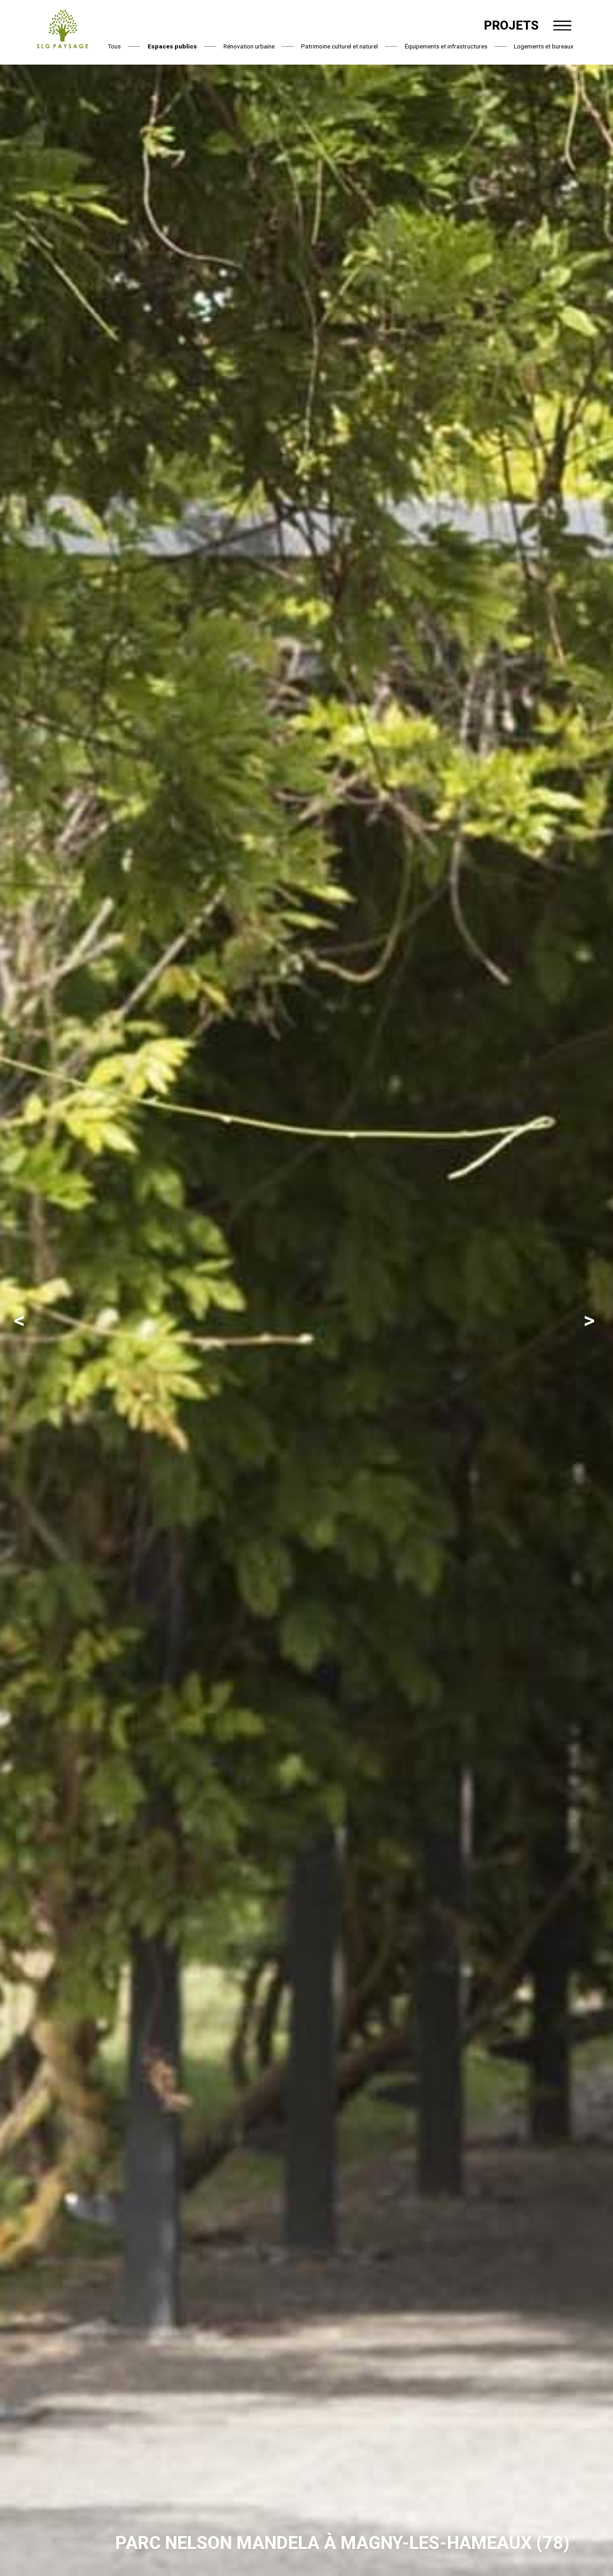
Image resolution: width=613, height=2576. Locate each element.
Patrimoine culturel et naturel (339, 46)
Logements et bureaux (544, 46)
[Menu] (562, 26)
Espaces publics (172, 46)
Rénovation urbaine (249, 46)
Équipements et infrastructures (446, 46)
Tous (114, 46)
